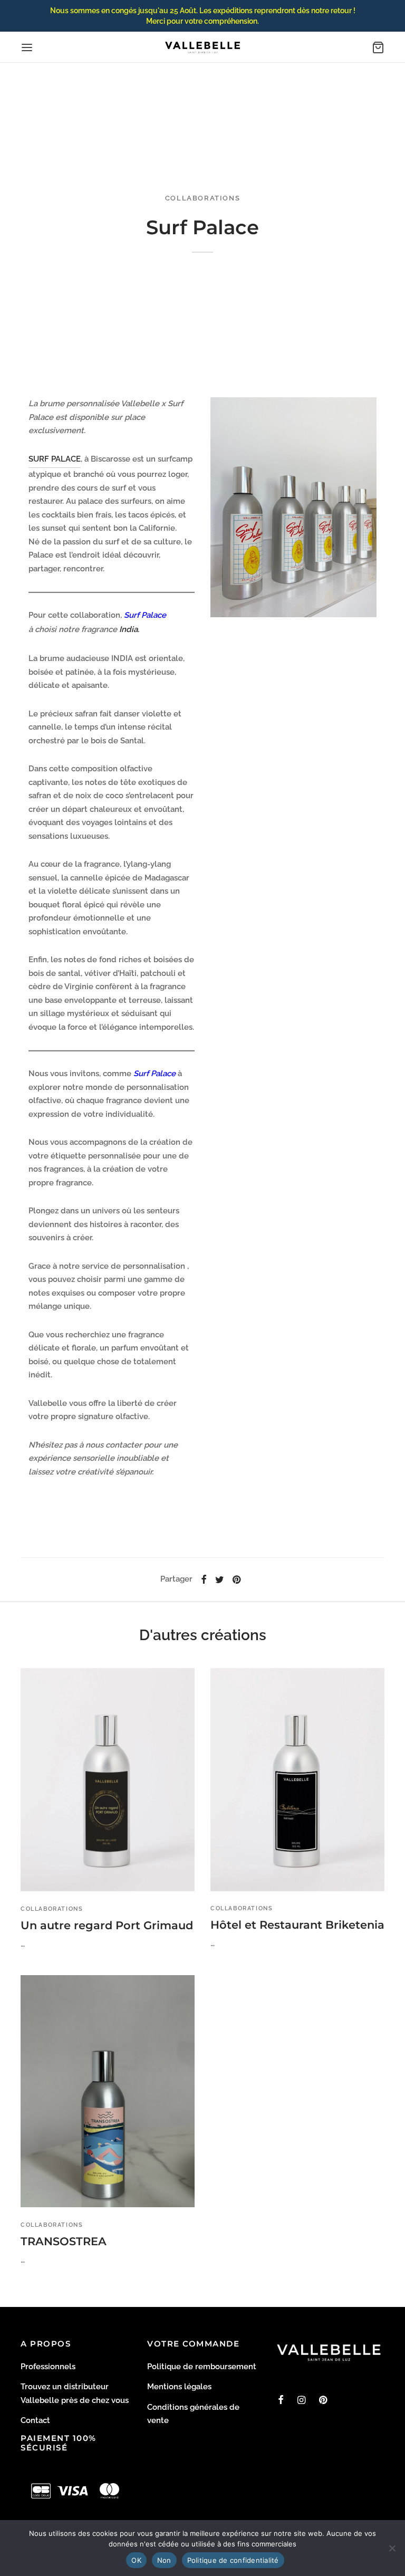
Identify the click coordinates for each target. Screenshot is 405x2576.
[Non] (392, 2548)
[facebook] (281, 2401)
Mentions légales (179, 2387)
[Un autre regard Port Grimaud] (108, 1780)
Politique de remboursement (202, 2367)
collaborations (202, 198)
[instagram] (301, 2401)
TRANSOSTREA (64, 2241)
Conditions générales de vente (193, 2414)
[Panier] (378, 47)
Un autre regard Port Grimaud (107, 1925)
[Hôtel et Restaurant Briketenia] (297, 1779)
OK (136, 2560)
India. (128, 629)
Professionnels (48, 2367)
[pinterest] (323, 2401)
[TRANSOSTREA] (108, 2091)
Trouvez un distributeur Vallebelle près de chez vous (75, 2393)
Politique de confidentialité (233, 2560)
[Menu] (27, 47)
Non (164, 2560)
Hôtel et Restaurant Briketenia (297, 1925)
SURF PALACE (55, 459)
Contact (35, 2420)
